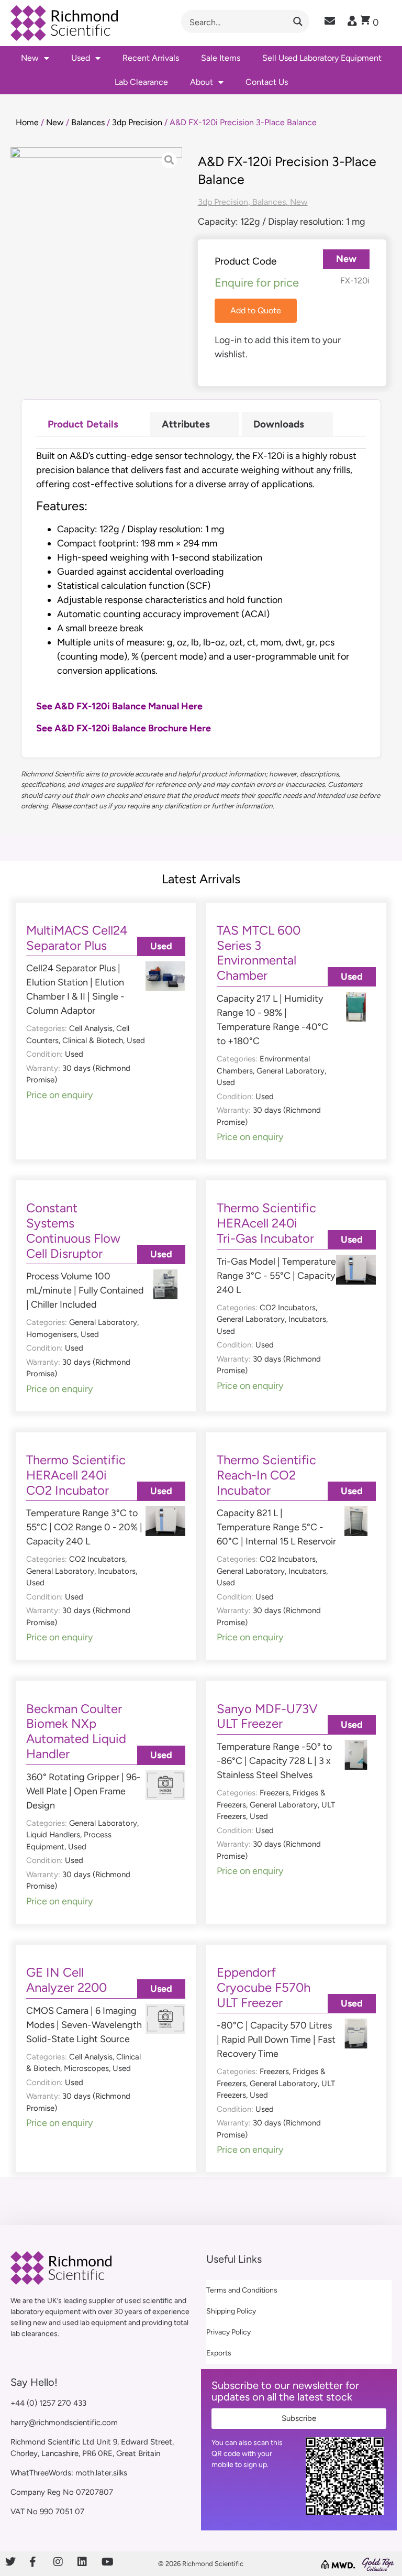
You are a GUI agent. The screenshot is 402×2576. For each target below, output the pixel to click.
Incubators (307, 1319)
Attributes (186, 424)
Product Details (83, 424)
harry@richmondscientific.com (64, 2422)
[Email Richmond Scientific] (330, 21)
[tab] (92, 424)
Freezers (274, 1793)
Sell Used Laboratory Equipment (322, 58)
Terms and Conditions (242, 2290)
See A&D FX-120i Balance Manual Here (119, 706)
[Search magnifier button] (298, 21)
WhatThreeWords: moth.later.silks (69, 2473)
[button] (256, 311)
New (30, 58)
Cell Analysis (91, 1028)
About (202, 82)
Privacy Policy (228, 2332)
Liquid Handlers (53, 1835)
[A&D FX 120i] (96, 212)
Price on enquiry (59, 1095)
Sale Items (221, 58)
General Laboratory (291, 1071)
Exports (219, 2353)
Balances (88, 122)
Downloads (279, 424)
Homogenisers (52, 1334)
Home (27, 122)
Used (81, 58)
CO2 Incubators (288, 1308)
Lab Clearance (141, 82)
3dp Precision (137, 122)
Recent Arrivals (151, 58)
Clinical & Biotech (93, 1040)
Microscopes (86, 2068)
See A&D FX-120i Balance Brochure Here (124, 728)
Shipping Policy (231, 2311)
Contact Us (267, 82)
